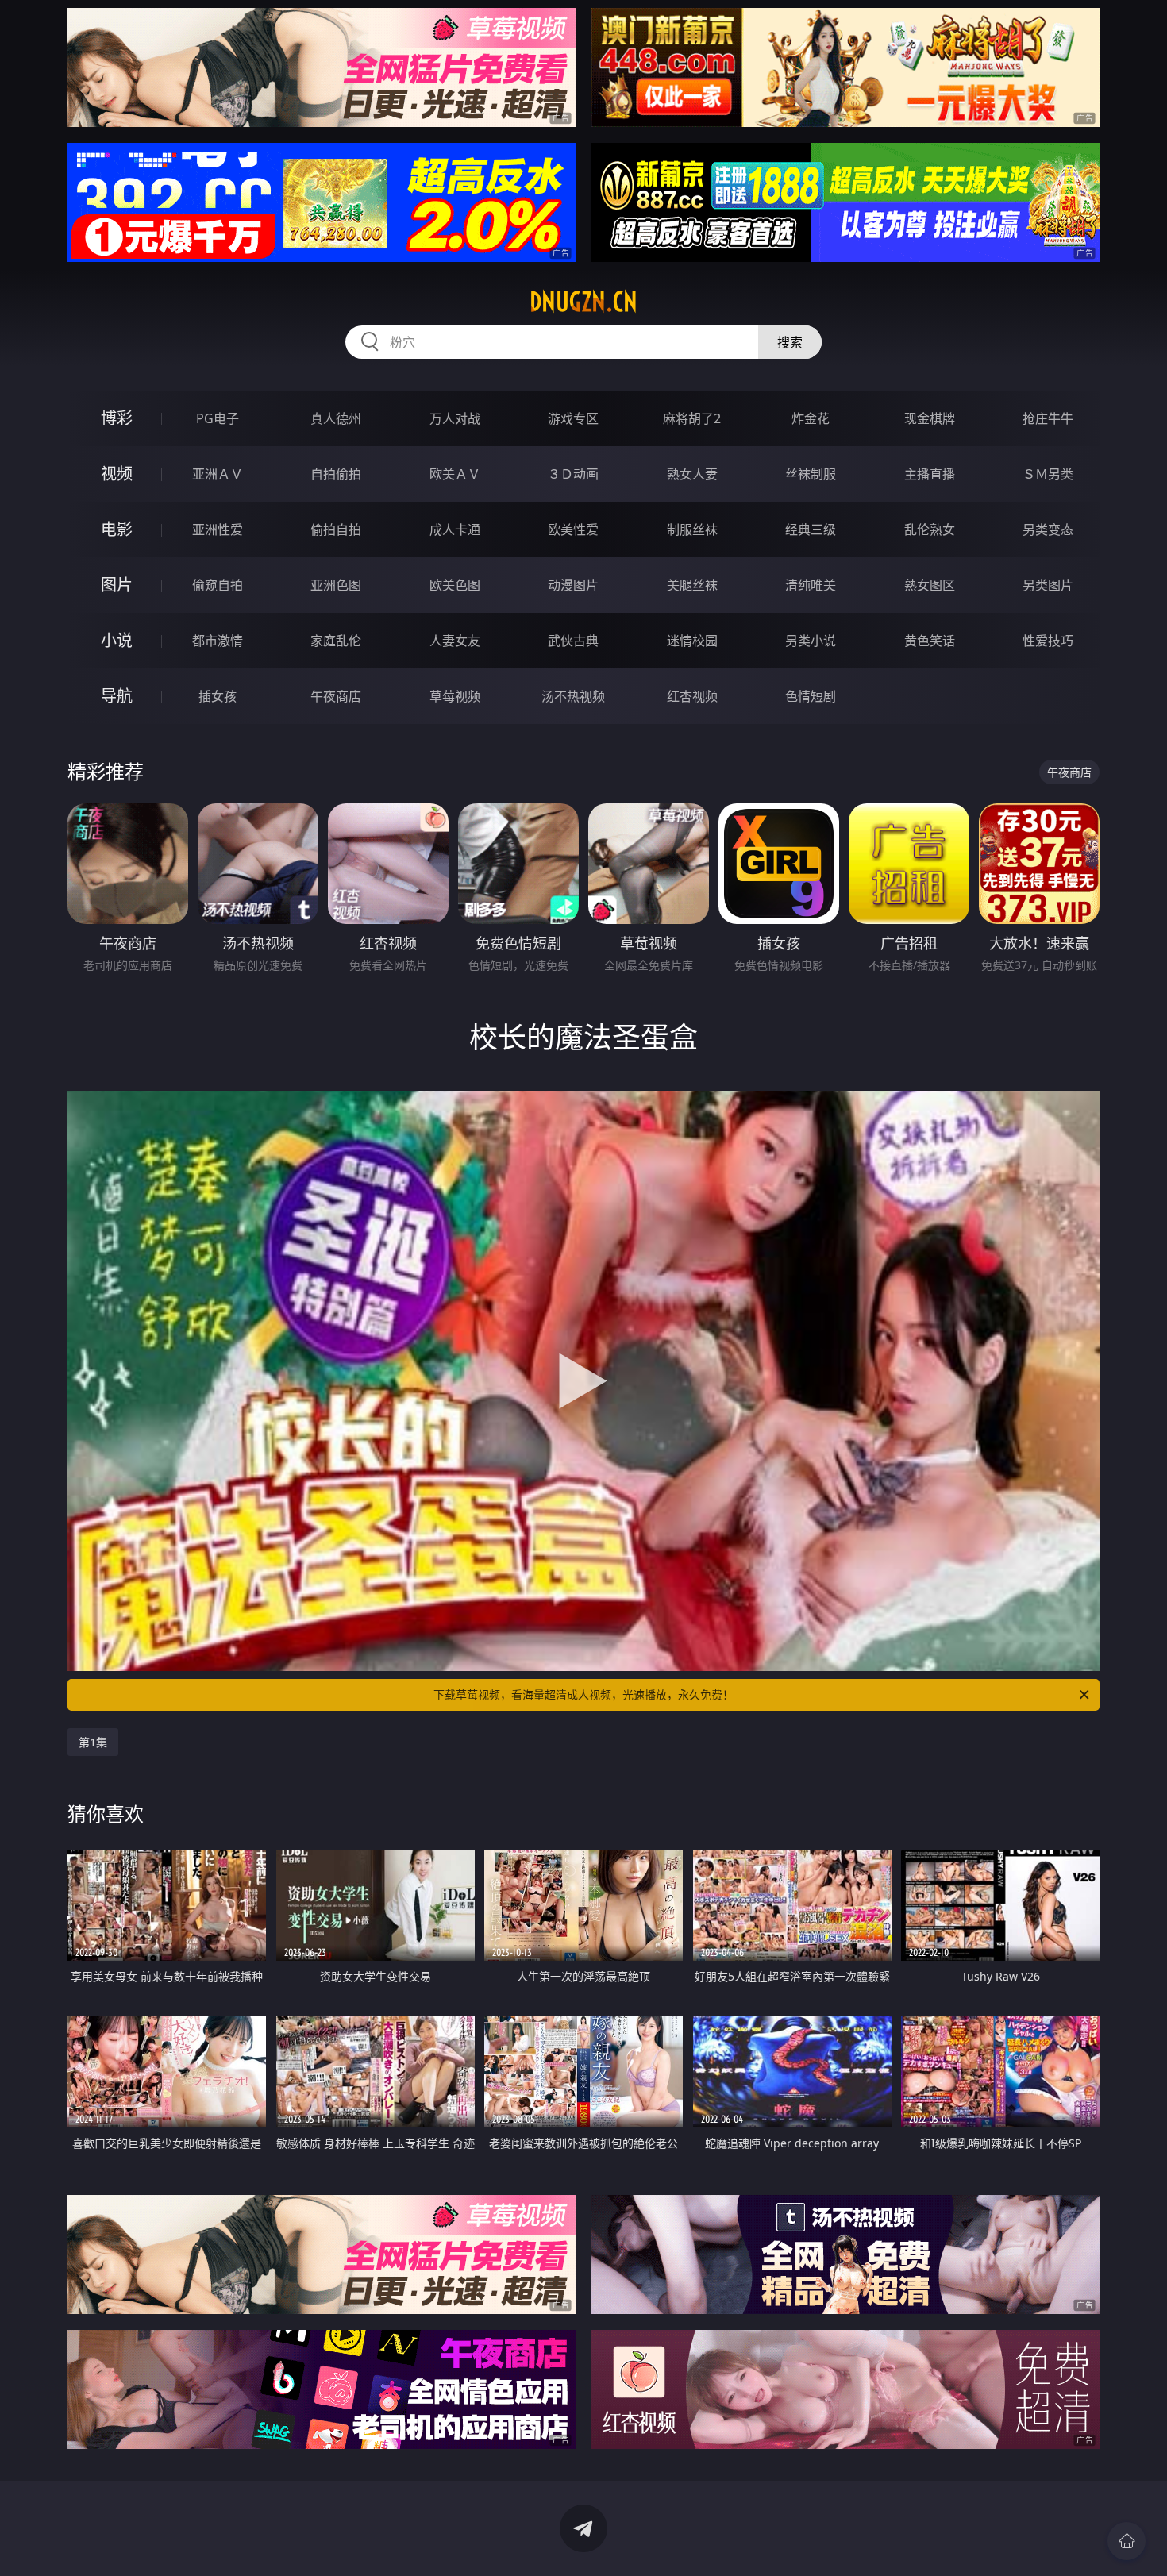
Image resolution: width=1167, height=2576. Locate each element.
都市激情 (218, 641)
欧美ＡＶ (455, 474)
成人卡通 (455, 529)
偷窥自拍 (218, 585)
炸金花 (811, 418)
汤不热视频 (573, 696)
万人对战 (455, 418)
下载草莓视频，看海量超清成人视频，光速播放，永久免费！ (583, 1694)
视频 (117, 474)
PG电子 (218, 418)
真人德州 (336, 418)
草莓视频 (455, 696)
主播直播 (930, 474)
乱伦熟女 (930, 529)
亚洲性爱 (218, 529)
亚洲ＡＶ (218, 474)
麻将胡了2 (692, 418)
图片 (117, 585)
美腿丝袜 (692, 585)
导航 (117, 696)
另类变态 (1048, 529)
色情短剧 (811, 696)
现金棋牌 (930, 418)
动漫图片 (573, 585)
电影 (117, 529)
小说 (117, 640)
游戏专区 (573, 418)
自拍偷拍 (336, 474)
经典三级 (811, 529)
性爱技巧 (1048, 641)
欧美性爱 (573, 529)
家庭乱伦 (336, 641)
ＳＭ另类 (1048, 474)
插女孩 (218, 696)
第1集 (93, 1742)
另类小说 (811, 641)
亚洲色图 (336, 585)
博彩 (117, 418)
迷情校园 (692, 641)
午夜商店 (336, 696)
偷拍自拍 (336, 529)
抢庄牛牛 (1048, 418)
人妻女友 (455, 641)
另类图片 (1048, 585)
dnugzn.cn (583, 302)
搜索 (790, 342)
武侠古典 (573, 641)
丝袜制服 (811, 474)
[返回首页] (1127, 2541)
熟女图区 (930, 585)
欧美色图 (455, 585)
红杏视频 (692, 696)
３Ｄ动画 (573, 474)
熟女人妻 (692, 474)
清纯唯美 (811, 585)
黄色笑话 (930, 641)
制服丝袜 (692, 529)
